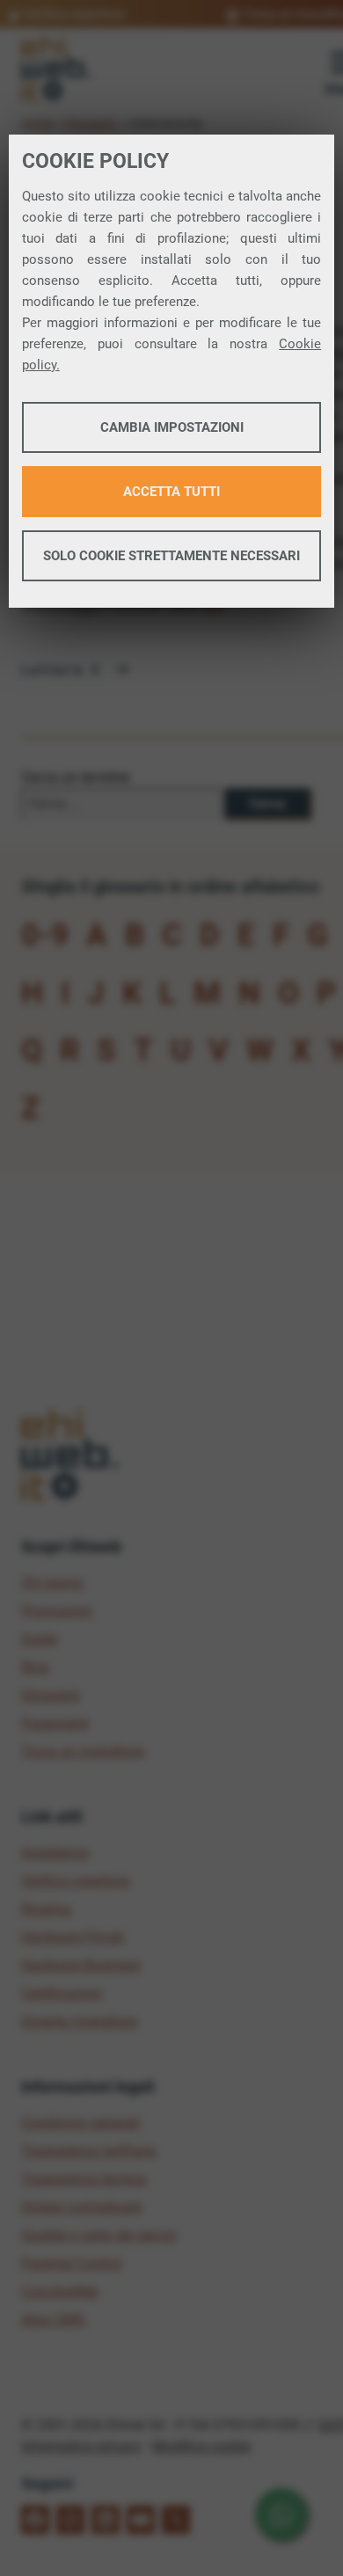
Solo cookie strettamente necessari (171, 556)
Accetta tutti (171, 492)
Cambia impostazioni (172, 427)
